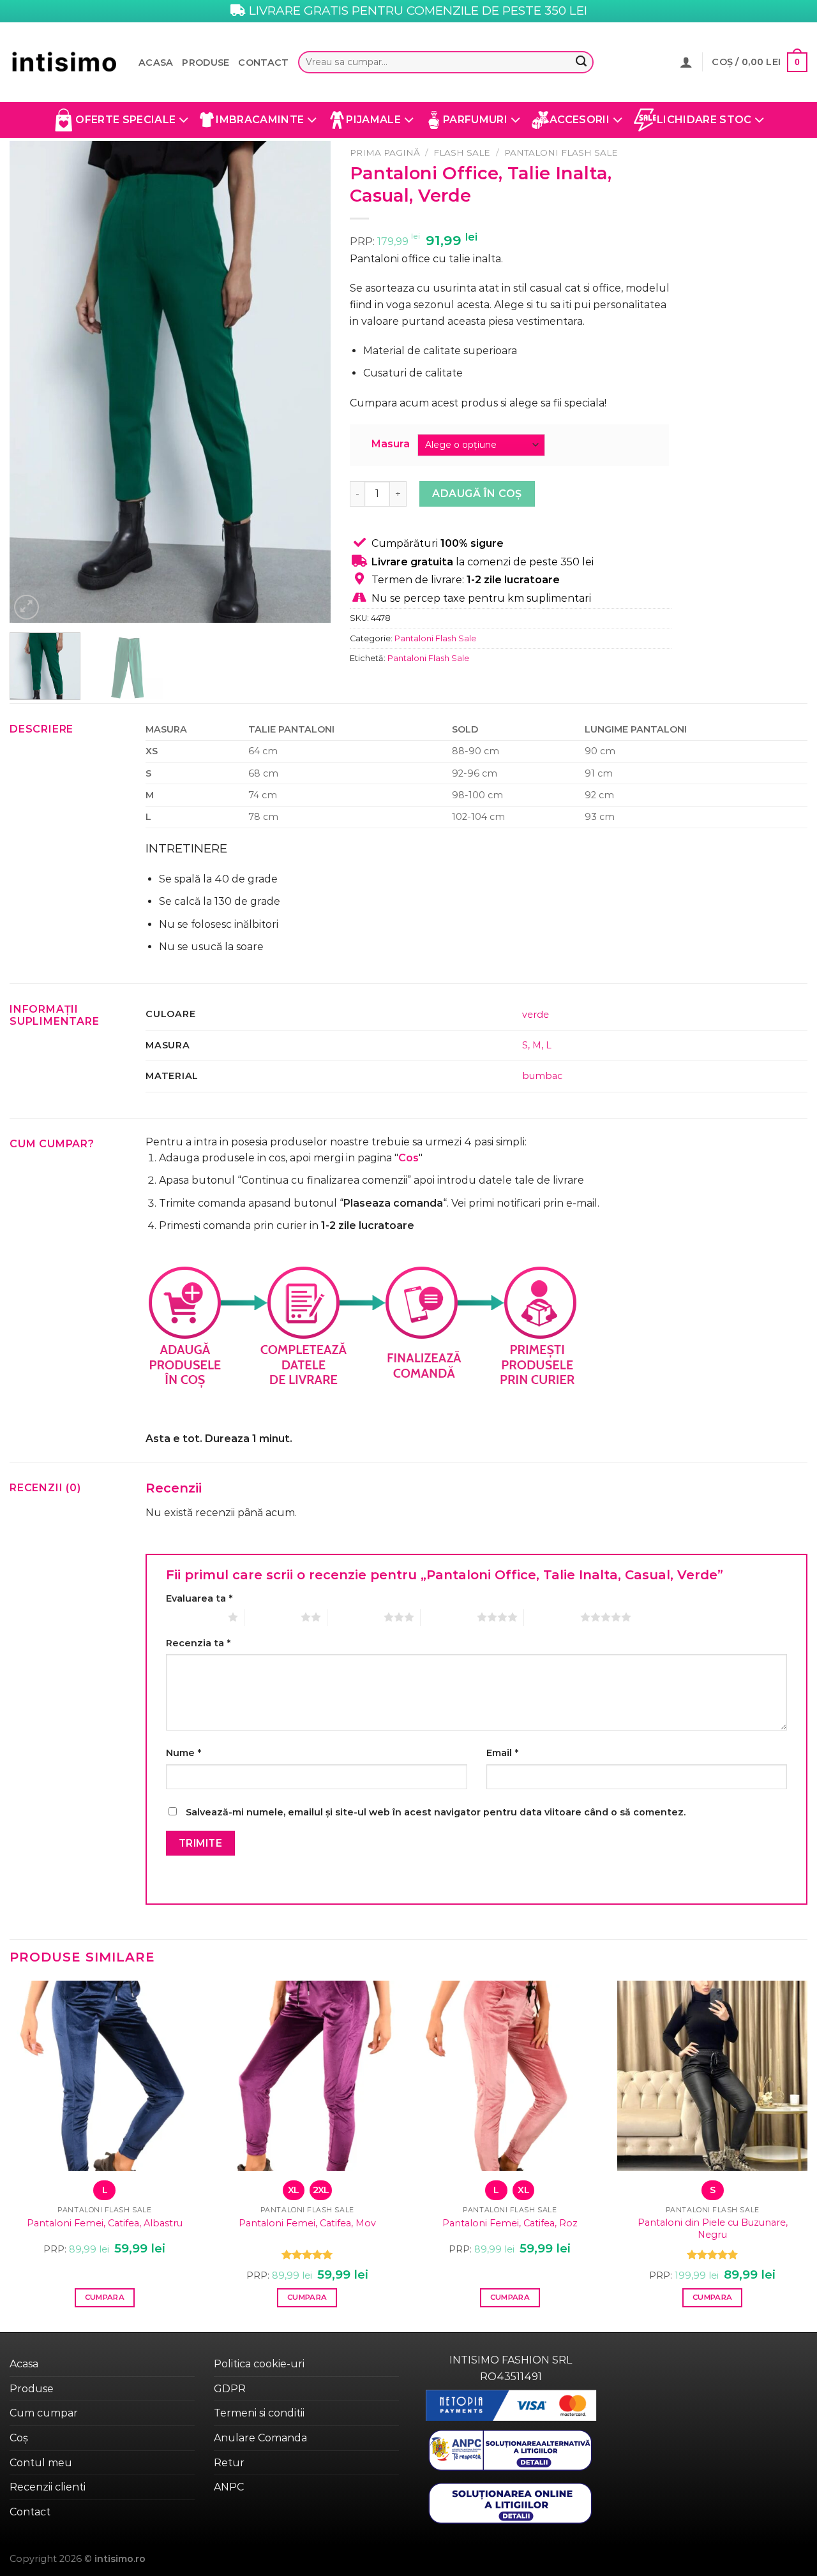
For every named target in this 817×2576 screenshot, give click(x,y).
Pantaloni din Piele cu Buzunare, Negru (713, 2229)
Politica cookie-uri (259, 2364)
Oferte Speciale (125, 120)
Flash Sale (462, 153)
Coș (19, 2438)
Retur (229, 2463)
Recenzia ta (198, 1643)
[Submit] (581, 63)
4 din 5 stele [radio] (449, 1617)
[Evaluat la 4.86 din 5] (713, 2254)
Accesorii (580, 120)
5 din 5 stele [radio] (552, 1617)
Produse (206, 63)
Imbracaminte (260, 120)
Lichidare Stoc (704, 120)
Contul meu (41, 2463)
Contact (263, 63)
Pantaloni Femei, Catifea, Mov (307, 2223)
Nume (184, 1753)
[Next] (308, 382)
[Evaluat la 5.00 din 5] (307, 2254)
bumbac (542, 1076)
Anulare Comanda (260, 2438)
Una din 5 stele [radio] (194, 1617)
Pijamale (373, 120)
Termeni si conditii (259, 2413)
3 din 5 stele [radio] (356, 1617)
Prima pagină (385, 153)
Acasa (156, 63)
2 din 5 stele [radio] (273, 1617)
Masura (391, 444)
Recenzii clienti (48, 2487)
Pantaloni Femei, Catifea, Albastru (105, 2223)
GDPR (230, 2389)
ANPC (229, 2487)
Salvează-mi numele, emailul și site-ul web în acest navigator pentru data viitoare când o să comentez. (436, 1812)
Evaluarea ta (199, 1598)
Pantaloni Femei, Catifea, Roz (510, 2223)
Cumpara (105, 2297)
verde (536, 1015)
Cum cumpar (44, 2413)
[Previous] (32, 382)
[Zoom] (26, 607)
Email (502, 1753)
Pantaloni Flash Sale (561, 153)
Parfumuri (475, 120)
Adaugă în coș (477, 494)
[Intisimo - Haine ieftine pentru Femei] (64, 62)
